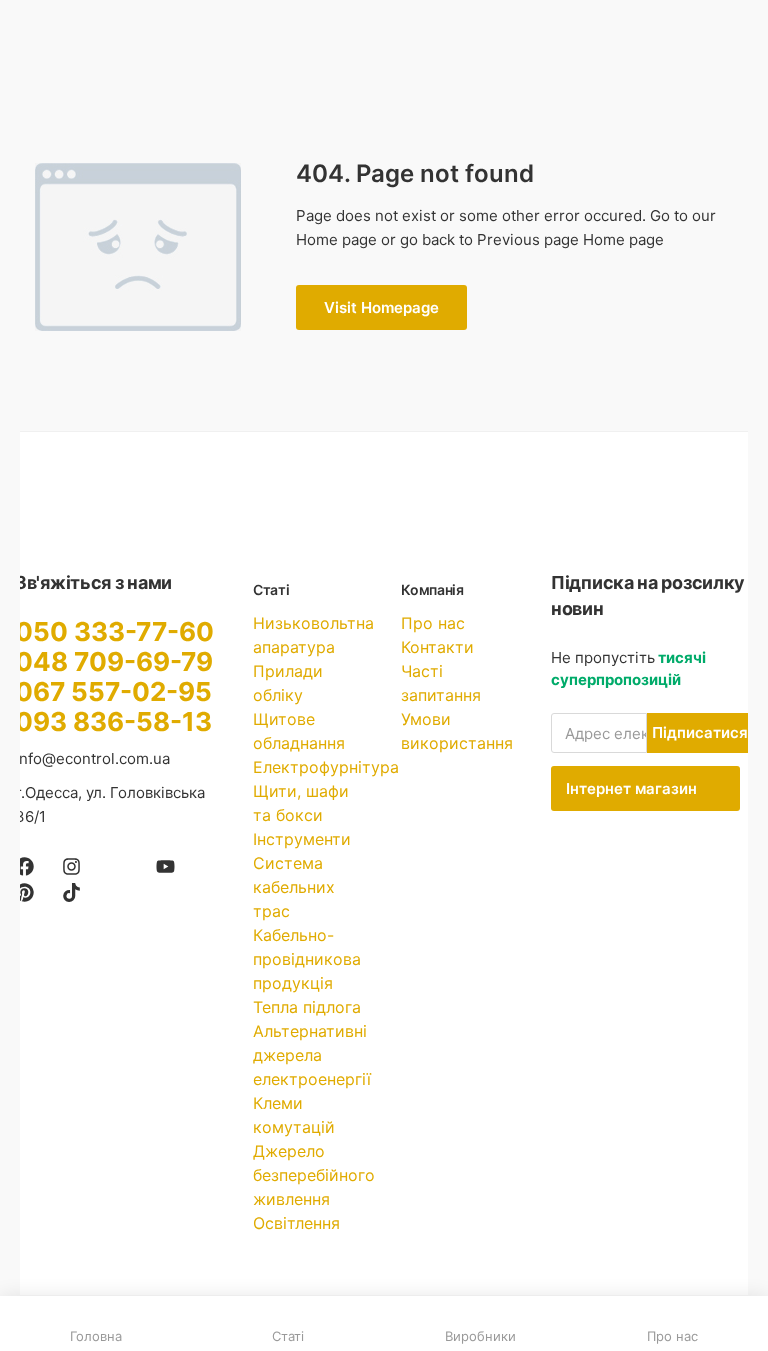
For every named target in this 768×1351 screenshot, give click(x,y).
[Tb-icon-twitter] (118, 866)
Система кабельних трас (294, 887)
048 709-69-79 (114, 661)
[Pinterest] (24, 892)
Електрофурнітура (326, 767)
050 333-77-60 (114, 631)
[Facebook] (24, 866)
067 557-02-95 (113, 691)
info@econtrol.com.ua (92, 758)
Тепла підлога (307, 1007)
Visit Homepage (381, 307)
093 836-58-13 (113, 721)
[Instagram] (71, 866)
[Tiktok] (71, 892)
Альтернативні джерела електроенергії (312, 1055)
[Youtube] (165, 866)
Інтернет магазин (633, 788)
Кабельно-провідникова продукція (307, 959)
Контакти (437, 647)
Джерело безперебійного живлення (314, 1175)
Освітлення (296, 1223)
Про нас (433, 623)
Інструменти (302, 839)
